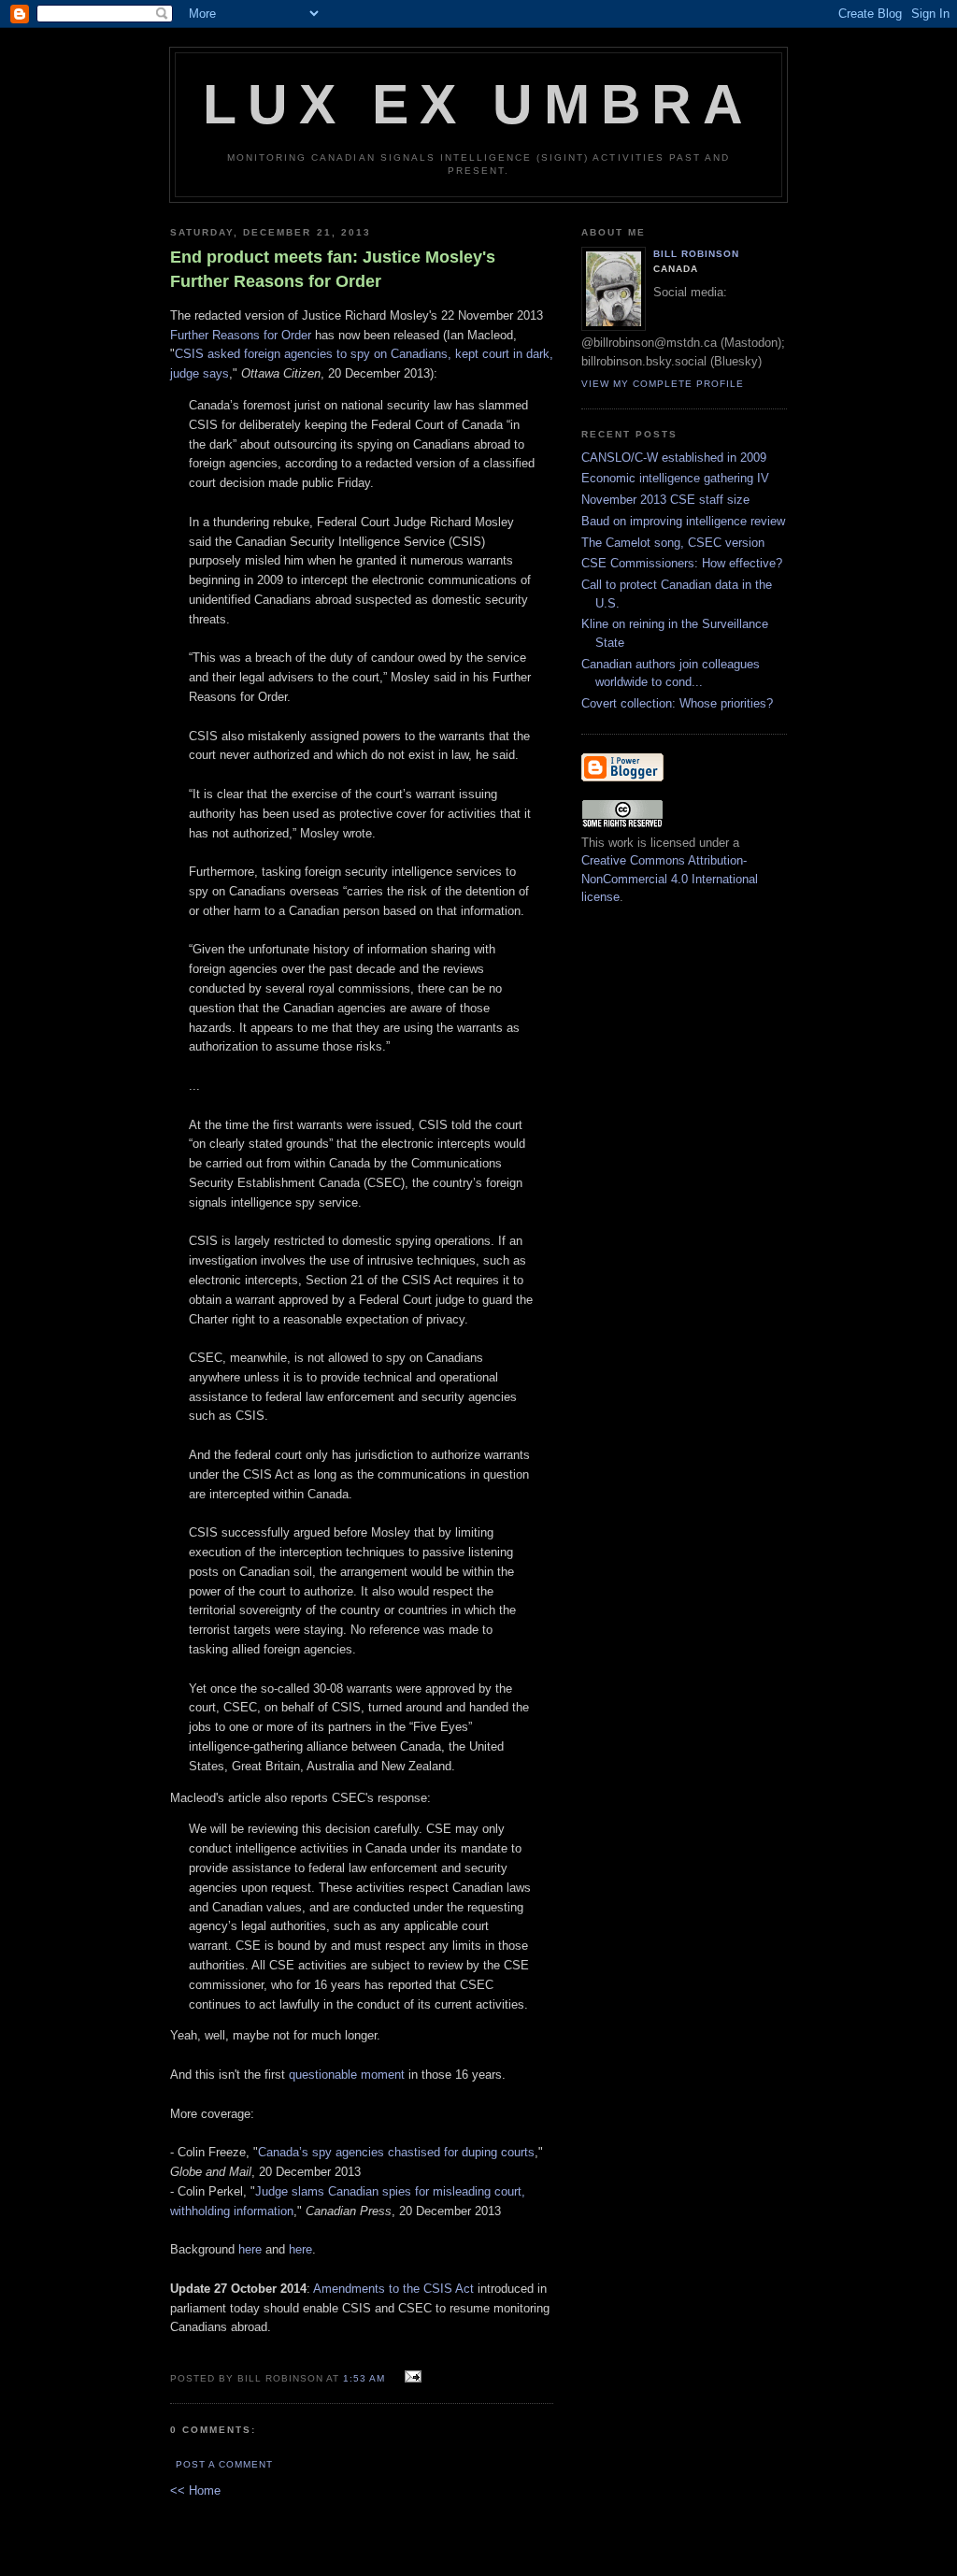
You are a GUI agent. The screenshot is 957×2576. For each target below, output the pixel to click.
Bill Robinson (696, 254)
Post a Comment (224, 2464)
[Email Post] (411, 2377)
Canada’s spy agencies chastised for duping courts (396, 2152)
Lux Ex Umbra (478, 104)
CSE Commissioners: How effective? (682, 563)
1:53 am (364, 2378)
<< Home (195, 2490)
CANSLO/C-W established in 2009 (674, 458)
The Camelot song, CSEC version (673, 543)
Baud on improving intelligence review (683, 521)
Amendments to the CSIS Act (393, 2289)
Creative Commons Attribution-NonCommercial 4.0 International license (670, 879)
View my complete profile (663, 384)
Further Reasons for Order (241, 335)
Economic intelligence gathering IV (675, 478)
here (250, 2249)
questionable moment (347, 2075)
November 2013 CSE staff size (665, 500)
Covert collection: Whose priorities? (677, 703)
